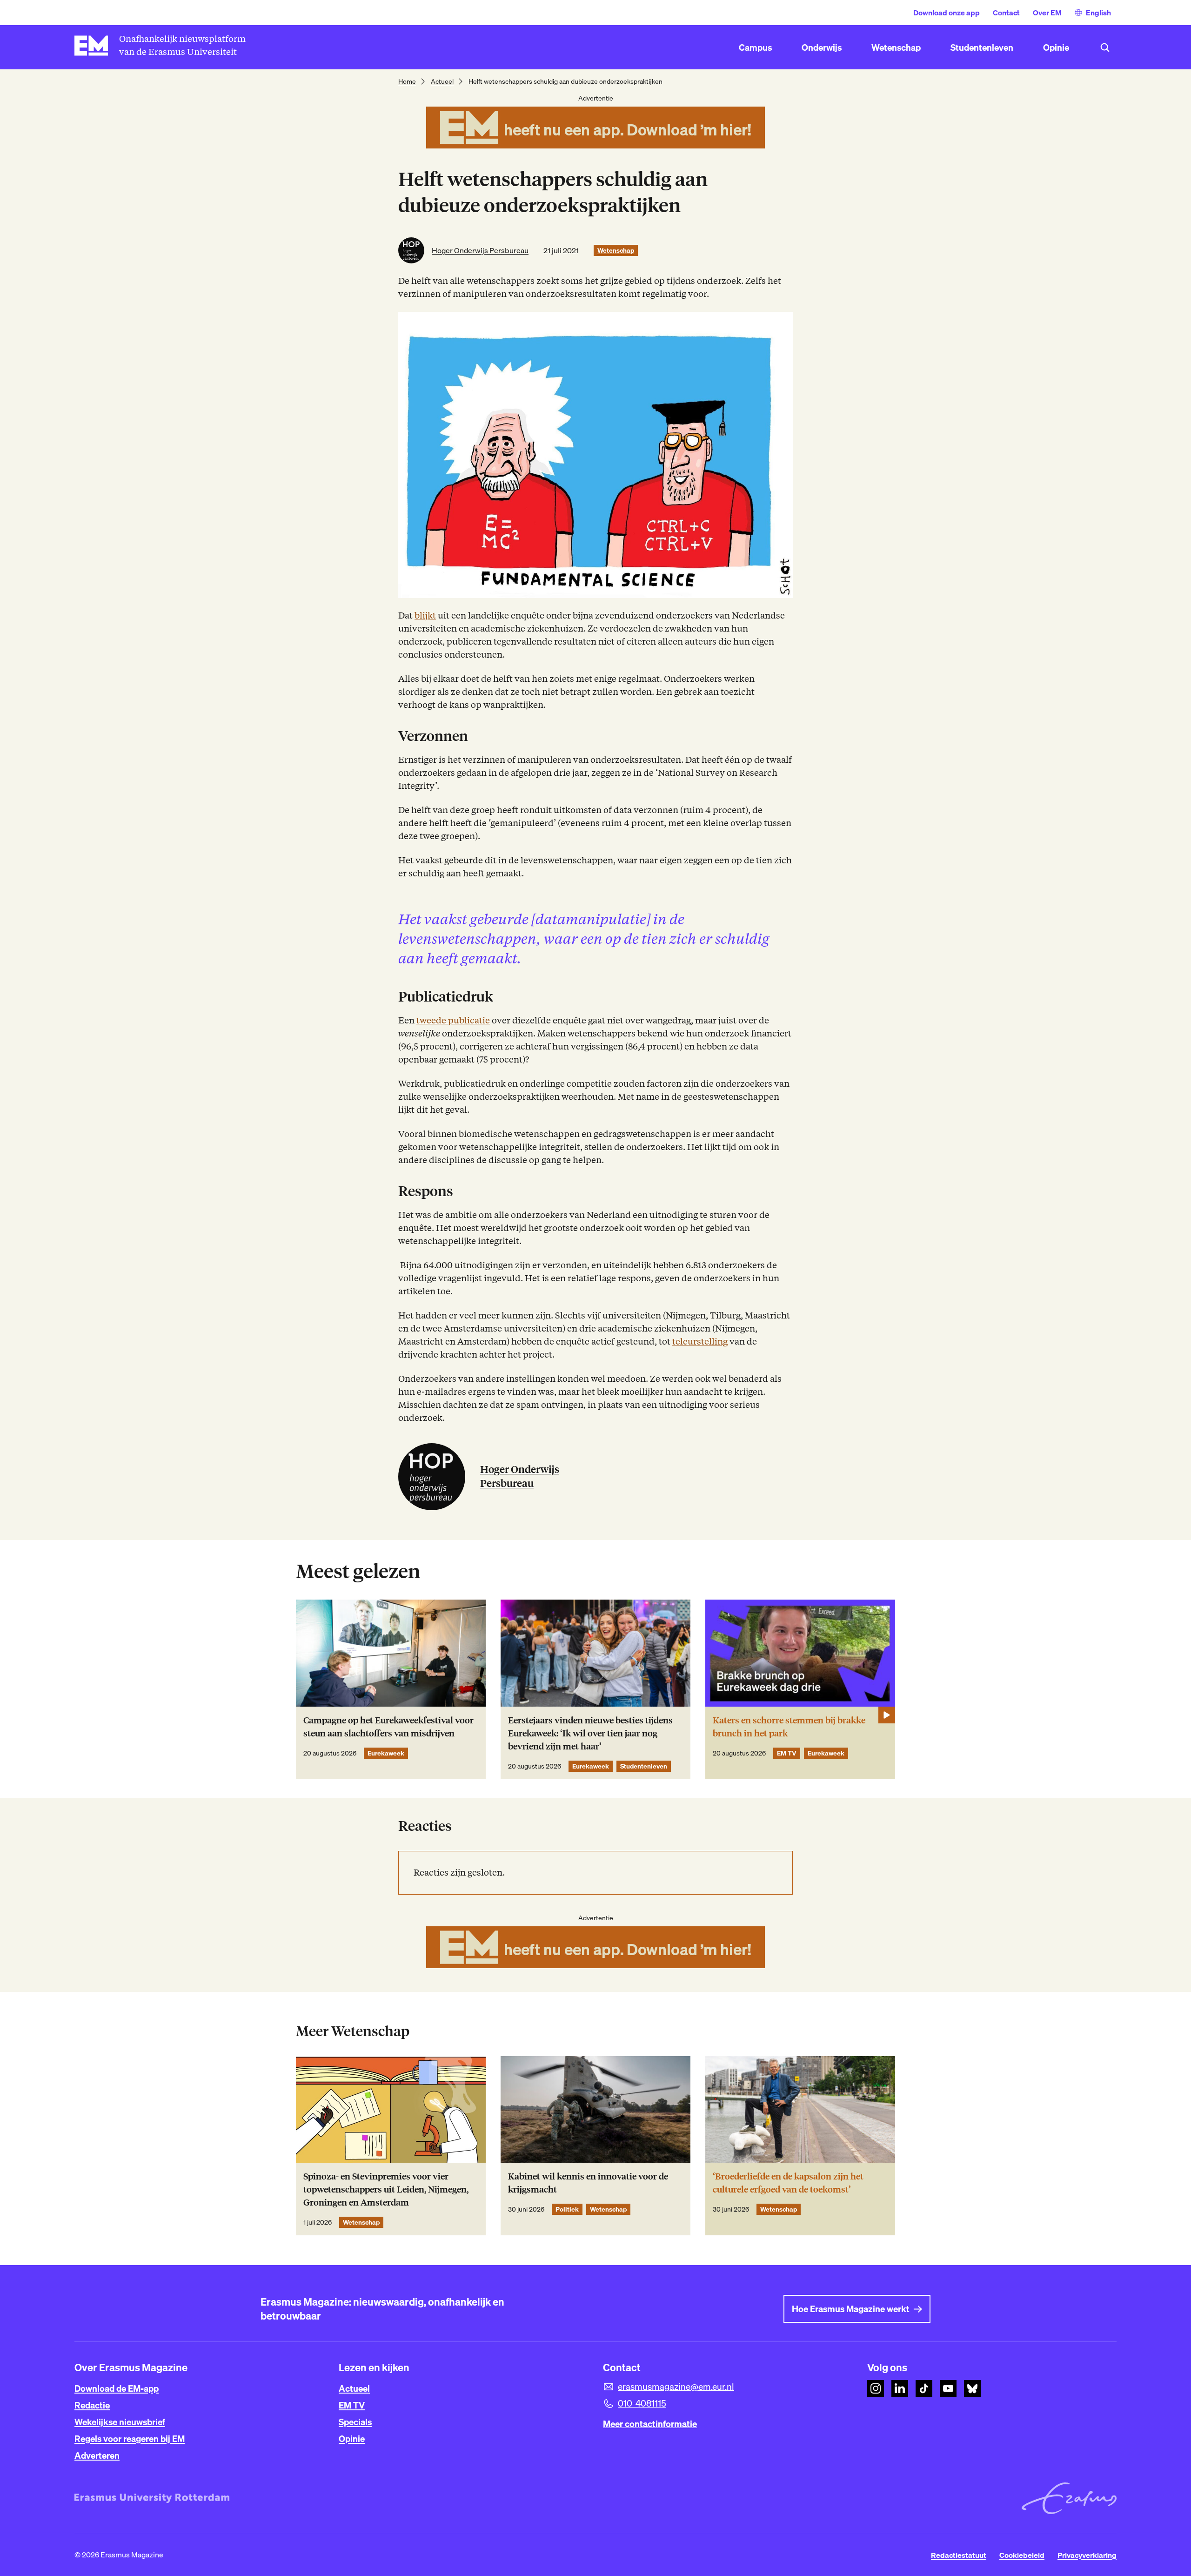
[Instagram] (876, 2388)
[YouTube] (948, 2388)
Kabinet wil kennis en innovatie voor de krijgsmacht (588, 2183)
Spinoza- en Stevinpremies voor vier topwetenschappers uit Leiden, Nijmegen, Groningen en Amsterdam (386, 2189)
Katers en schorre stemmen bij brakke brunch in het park (789, 1727)
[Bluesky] (972, 2388)
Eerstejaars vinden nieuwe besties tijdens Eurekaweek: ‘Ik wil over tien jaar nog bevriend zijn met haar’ (590, 1733)
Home (407, 81)
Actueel (442, 81)
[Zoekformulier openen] (1105, 47)
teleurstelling (700, 1342)
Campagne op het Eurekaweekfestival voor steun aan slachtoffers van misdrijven (388, 1727)
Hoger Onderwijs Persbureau (480, 250)
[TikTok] (924, 2388)
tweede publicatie (453, 1020)
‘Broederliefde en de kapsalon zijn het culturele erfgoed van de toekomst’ (788, 2183)
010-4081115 (642, 2403)
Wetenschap (616, 250)
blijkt (425, 615)
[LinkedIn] (900, 2388)
